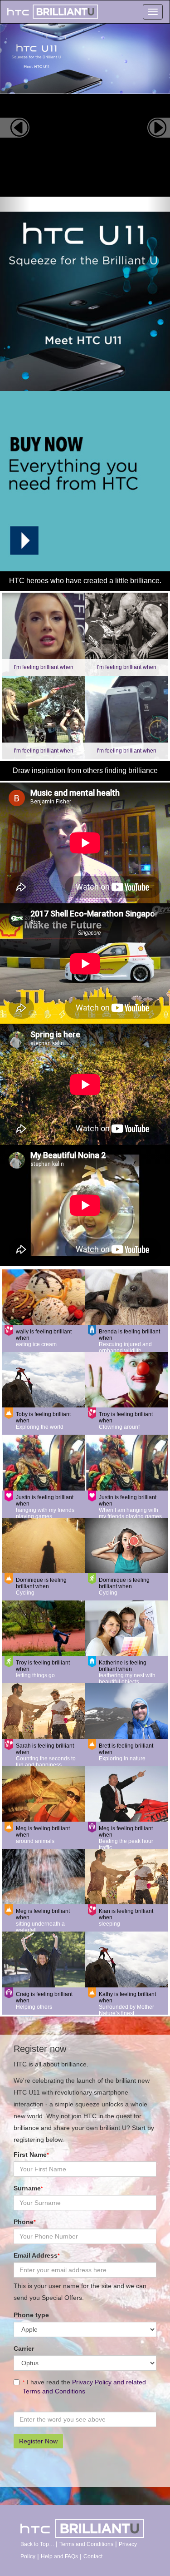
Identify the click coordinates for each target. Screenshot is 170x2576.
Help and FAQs (59, 2556)
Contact (93, 2556)
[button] (15, 118)
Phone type (31, 2315)
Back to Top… (38, 2544)
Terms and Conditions (86, 2544)
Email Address (37, 2255)
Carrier (24, 2348)
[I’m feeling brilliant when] (44, 634)
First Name (31, 2155)
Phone (25, 2222)
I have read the (84, 2387)
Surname (28, 2188)
